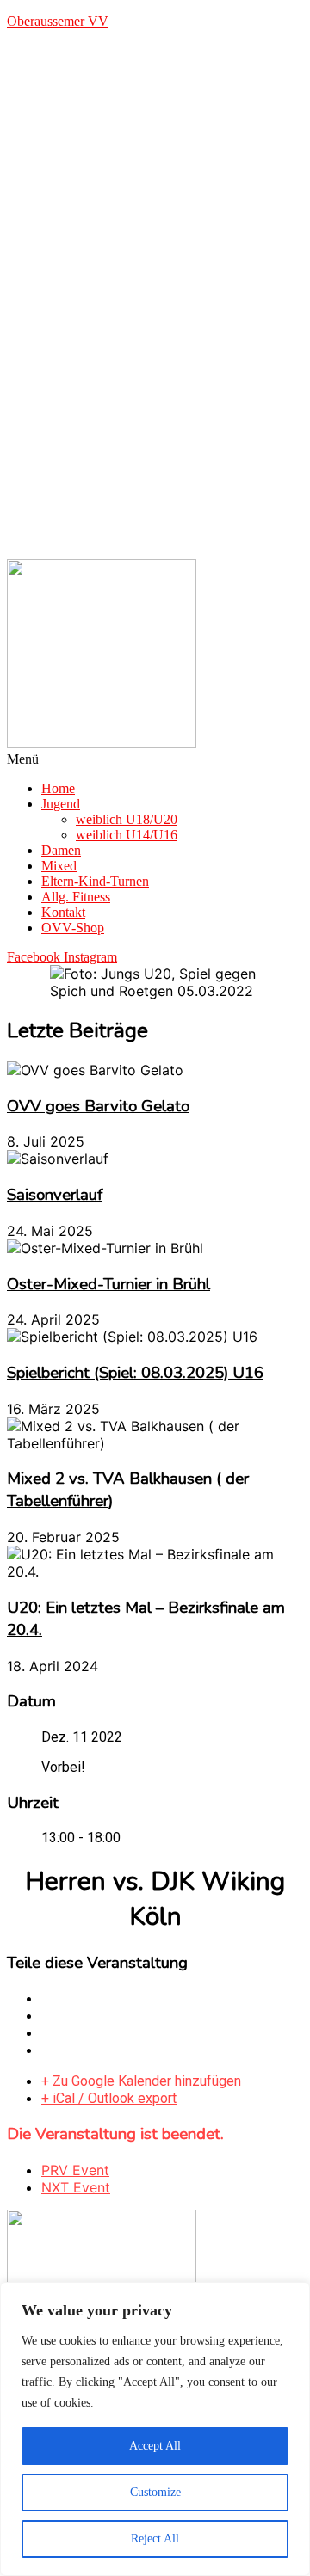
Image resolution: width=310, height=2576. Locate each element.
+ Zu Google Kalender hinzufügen (141, 2081)
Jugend (61, 804)
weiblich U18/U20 (127, 819)
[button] (155, 759)
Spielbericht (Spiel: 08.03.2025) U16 (135, 1373)
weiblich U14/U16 (127, 835)
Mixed (59, 866)
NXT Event (76, 2187)
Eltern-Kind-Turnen (95, 881)
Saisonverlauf (55, 1195)
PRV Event (75, 2170)
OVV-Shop (73, 928)
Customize (155, 2492)
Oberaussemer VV (58, 21)
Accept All (155, 2446)
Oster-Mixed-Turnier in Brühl (108, 1284)
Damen (61, 850)
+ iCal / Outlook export (109, 2098)
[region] (155, 2429)
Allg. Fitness (76, 897)
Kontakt (63, 912)
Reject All (155, 2539)
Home (58, 788)
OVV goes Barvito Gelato (98, 1106)
